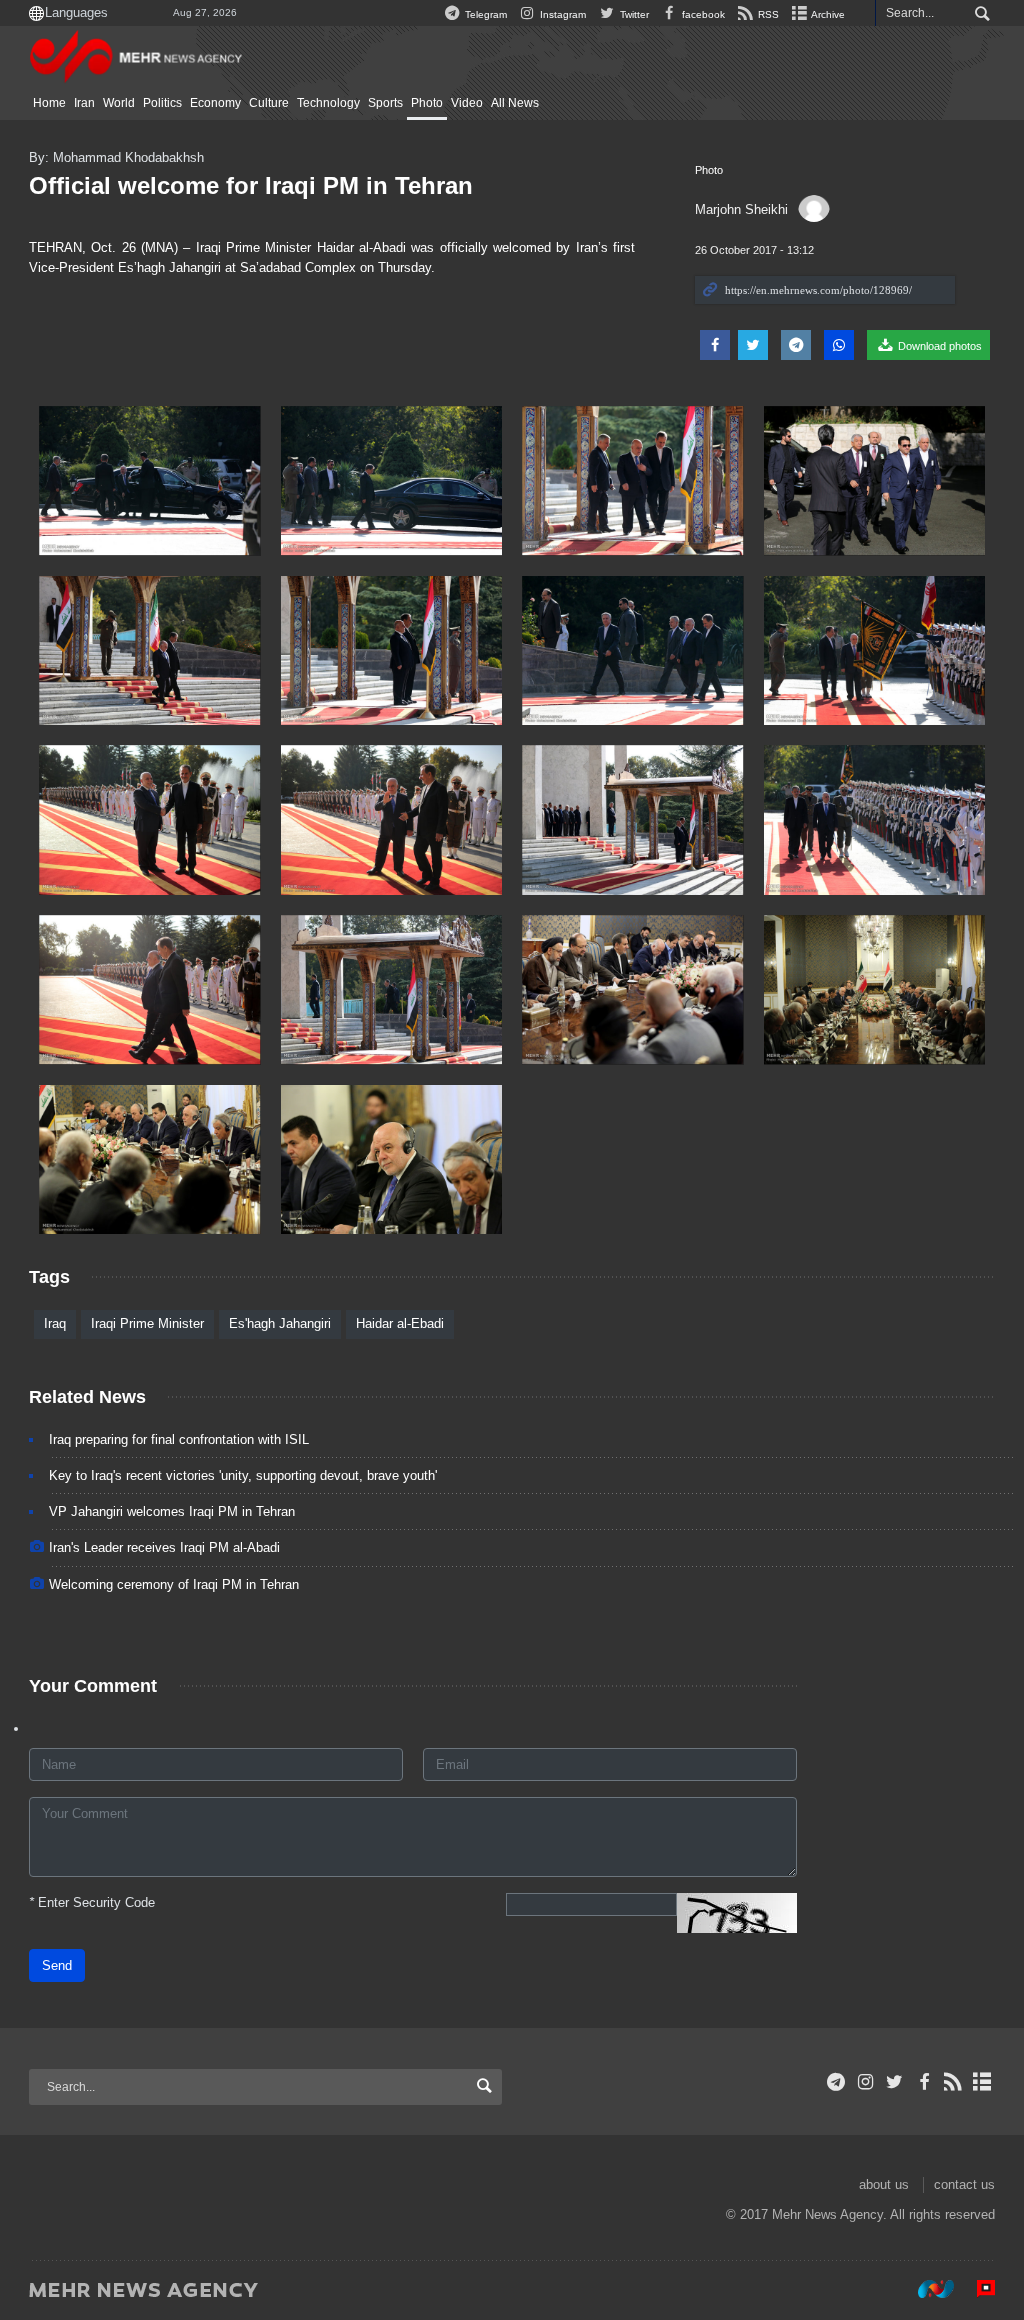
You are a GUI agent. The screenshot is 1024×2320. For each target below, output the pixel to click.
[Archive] (982, 2082)
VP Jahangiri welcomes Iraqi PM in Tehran (172, 1511)
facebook (702, 14)
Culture (269, 103)
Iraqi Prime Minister (147, 1323)
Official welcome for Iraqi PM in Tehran (251, 185)
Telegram (484, 14)
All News (515, 103)
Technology (328, 103)
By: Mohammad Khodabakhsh (116, 157)
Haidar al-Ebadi (400, 1323)
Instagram (561, 14)
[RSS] (953, 2082)
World (119, 103)
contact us (964, 2184)
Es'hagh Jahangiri (280, 1323)
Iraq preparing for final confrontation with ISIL (179, 1439)
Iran (84, 103)
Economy (215, 103)
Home (49, 103)
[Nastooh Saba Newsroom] (926, 2289)
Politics (162, 103)
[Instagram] (865, 2082)
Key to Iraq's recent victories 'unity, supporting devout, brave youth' (243, 1475)
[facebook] (923, 2082)
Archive (827, 14)
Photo (427, 103)
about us (884, 2184)
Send (57, 1965)
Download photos (938, 346)
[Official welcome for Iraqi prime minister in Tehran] (150, 481)
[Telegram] (836, 2082)
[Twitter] (894, 2082)
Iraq (55, 1323)
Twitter (632, 14)
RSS (767, 14)
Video (467, 103)
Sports (385, 103)
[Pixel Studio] (976, 2289)
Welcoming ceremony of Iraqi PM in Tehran (174, 1584)
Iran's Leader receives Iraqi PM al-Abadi (164, 1547)
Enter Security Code (92, 1902)
